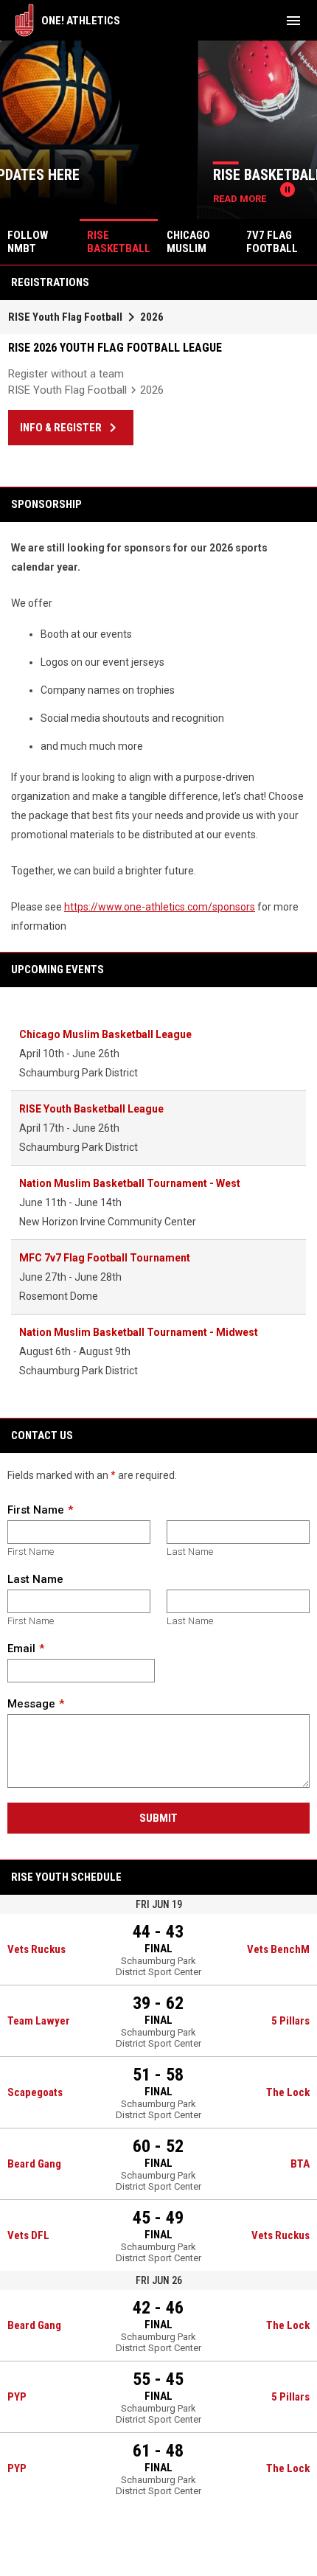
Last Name (190, 1552)
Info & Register (71, 428)
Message (31, 1704)
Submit (158, 1818)
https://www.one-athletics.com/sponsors (160, 907)
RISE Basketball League (104, 175)
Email (21, 1649)
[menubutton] (293, 21)
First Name (36, 1510)
